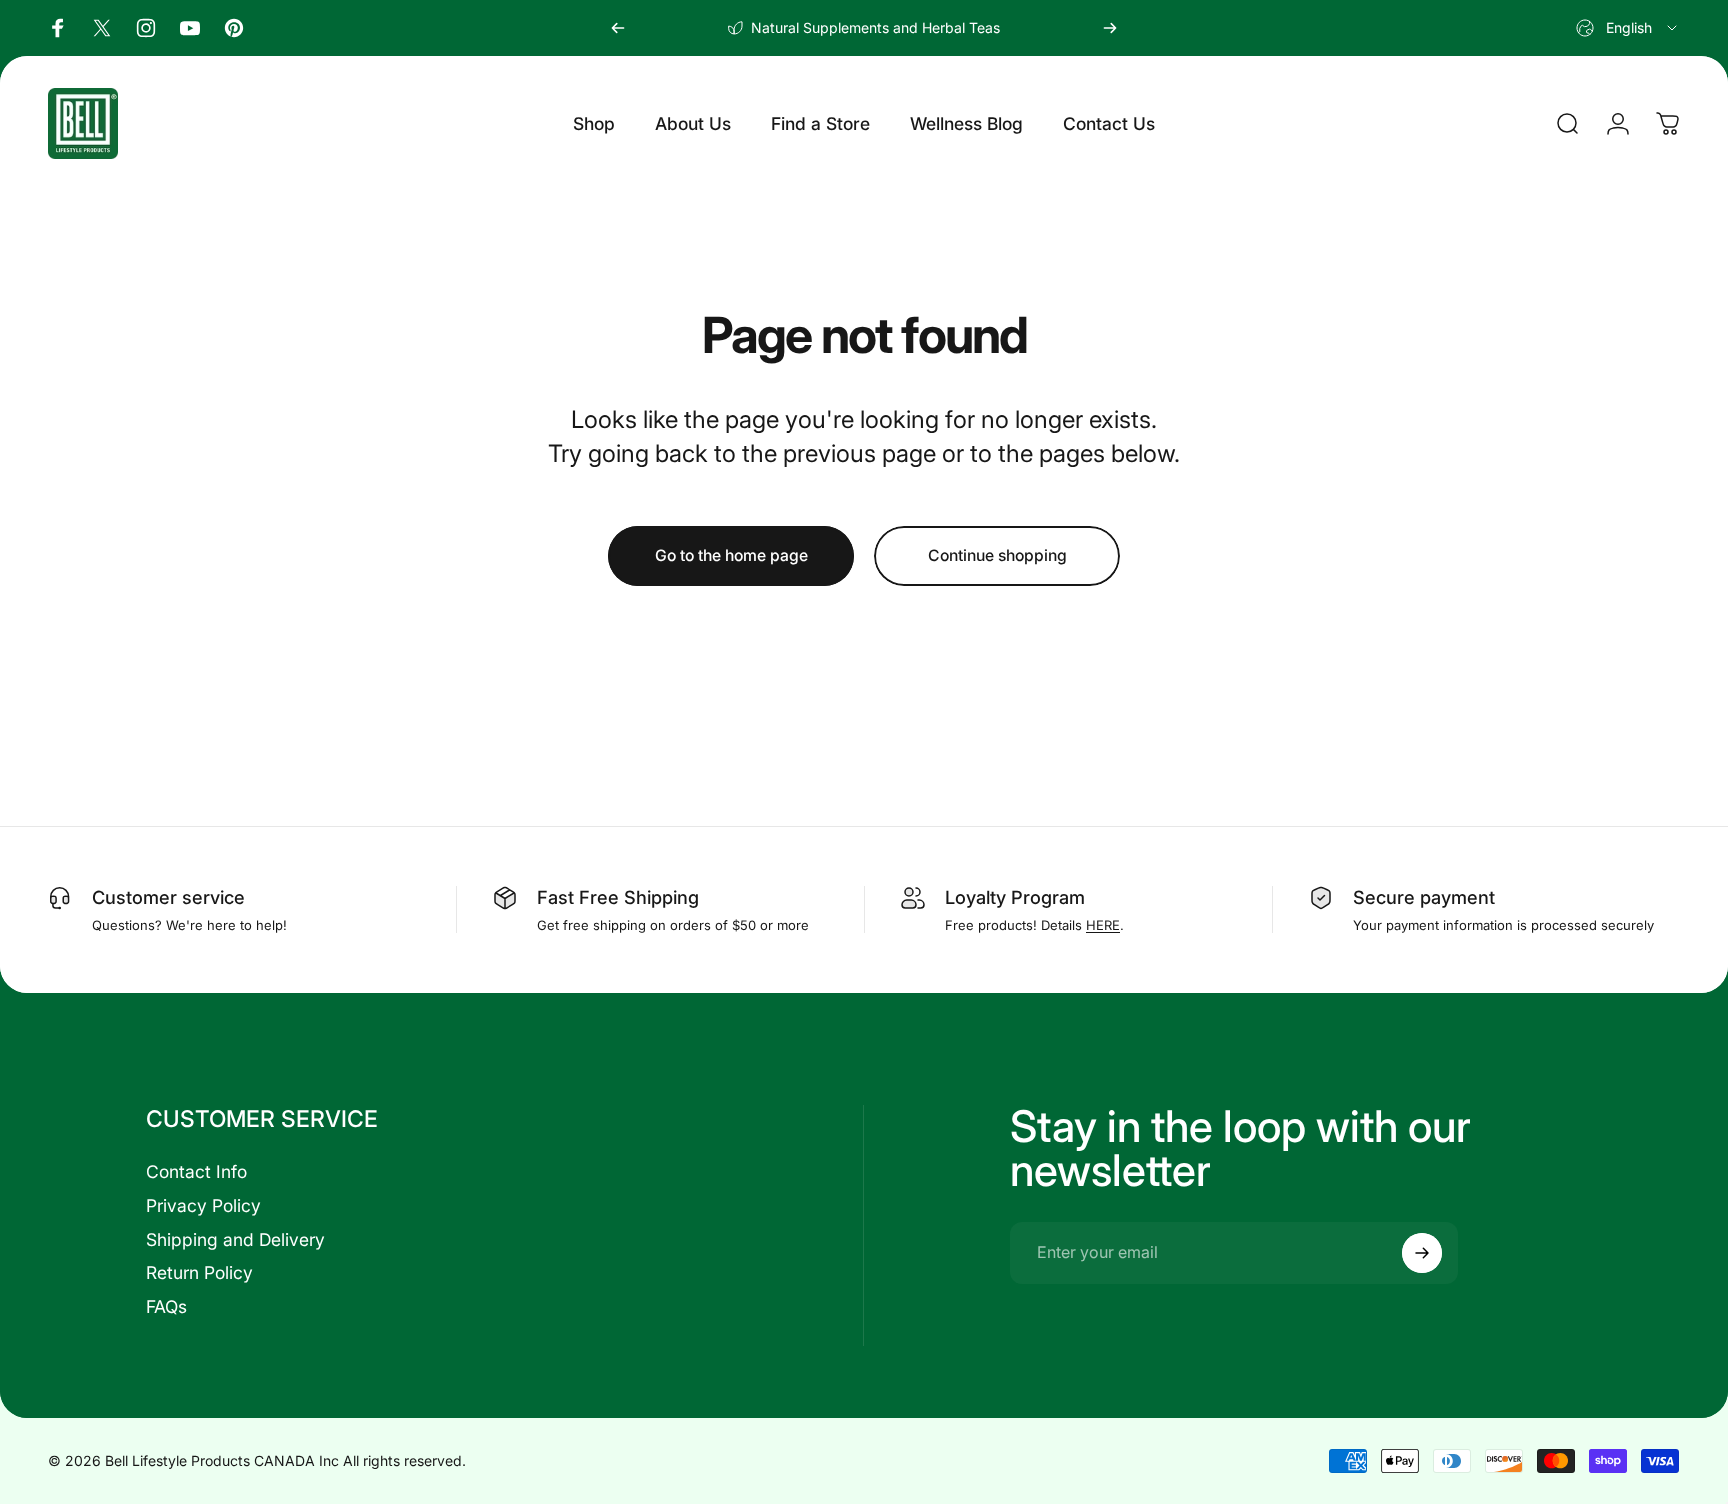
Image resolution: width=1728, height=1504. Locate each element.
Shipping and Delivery (235, 1239)
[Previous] (618, 28)
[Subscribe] (1422, 1253)
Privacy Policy (203, 1205)
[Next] (1110, 28)
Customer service (168, 897)
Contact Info (196, 1171)
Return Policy (199, 1272)
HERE (1103, 925)
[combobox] (1628, 28)
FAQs (166, 1306)
